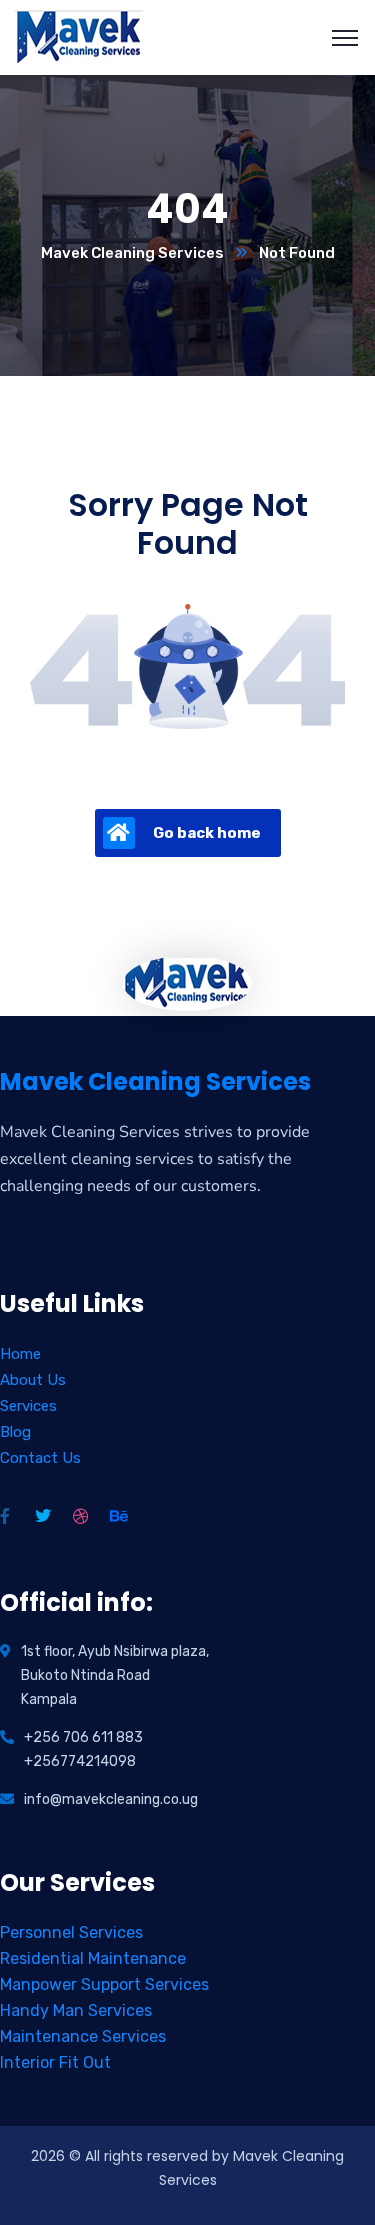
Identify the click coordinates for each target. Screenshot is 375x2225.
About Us (33, 1380)
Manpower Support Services (104, 1984)
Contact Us (40, 1458)
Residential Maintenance (93, 1958)
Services (28, 1406)
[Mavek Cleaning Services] (79, 36)
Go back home (207, 833)
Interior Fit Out (55, 2062)
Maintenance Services (83, 2036)
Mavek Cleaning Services (132, 253)
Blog (15, 1432)
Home (20, 1354)
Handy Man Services (76, 2010)
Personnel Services (71, 1932)
